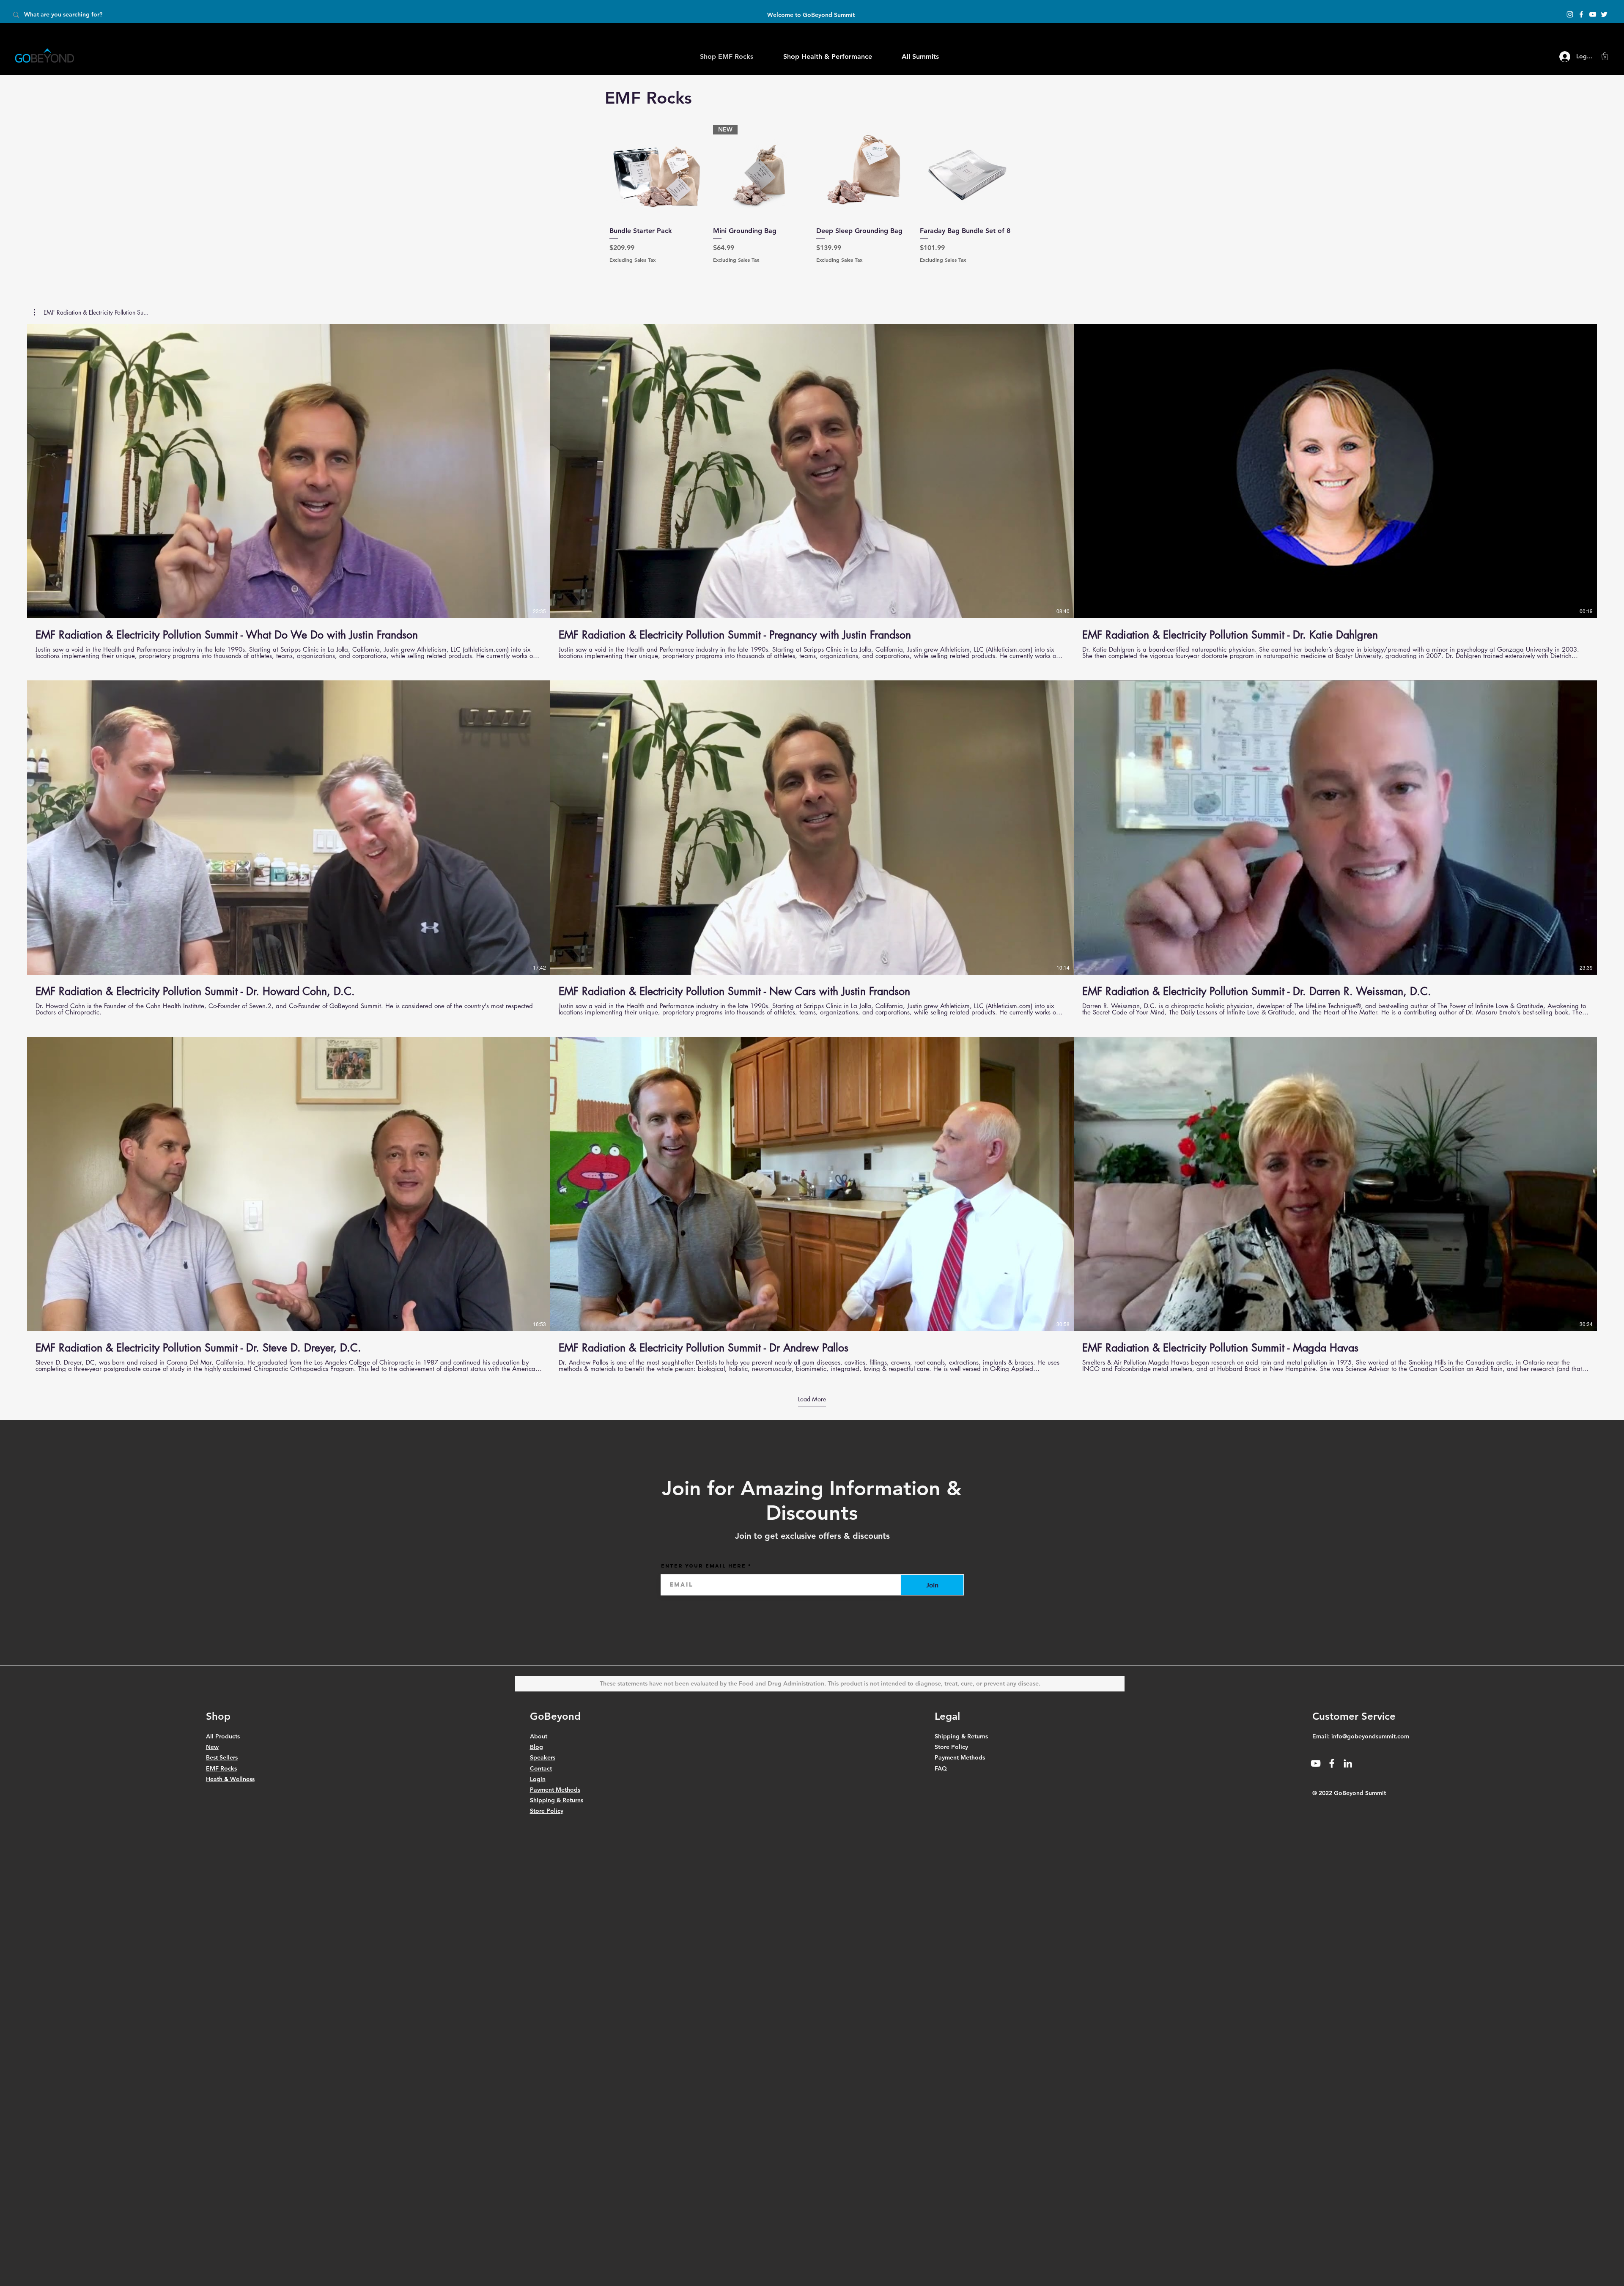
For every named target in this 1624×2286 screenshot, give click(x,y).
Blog (536, 1747)
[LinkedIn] (1348, 1763)
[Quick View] (657, 172)
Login (538, 1779)
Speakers (543, 1757)
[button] (1605, 56)
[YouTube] (1593, 14)
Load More (812, 1399)
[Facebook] (1581, 14)
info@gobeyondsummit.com (1370, 1736)
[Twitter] (1604, 14)
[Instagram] (1570, 14)
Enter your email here (704, 1566)
